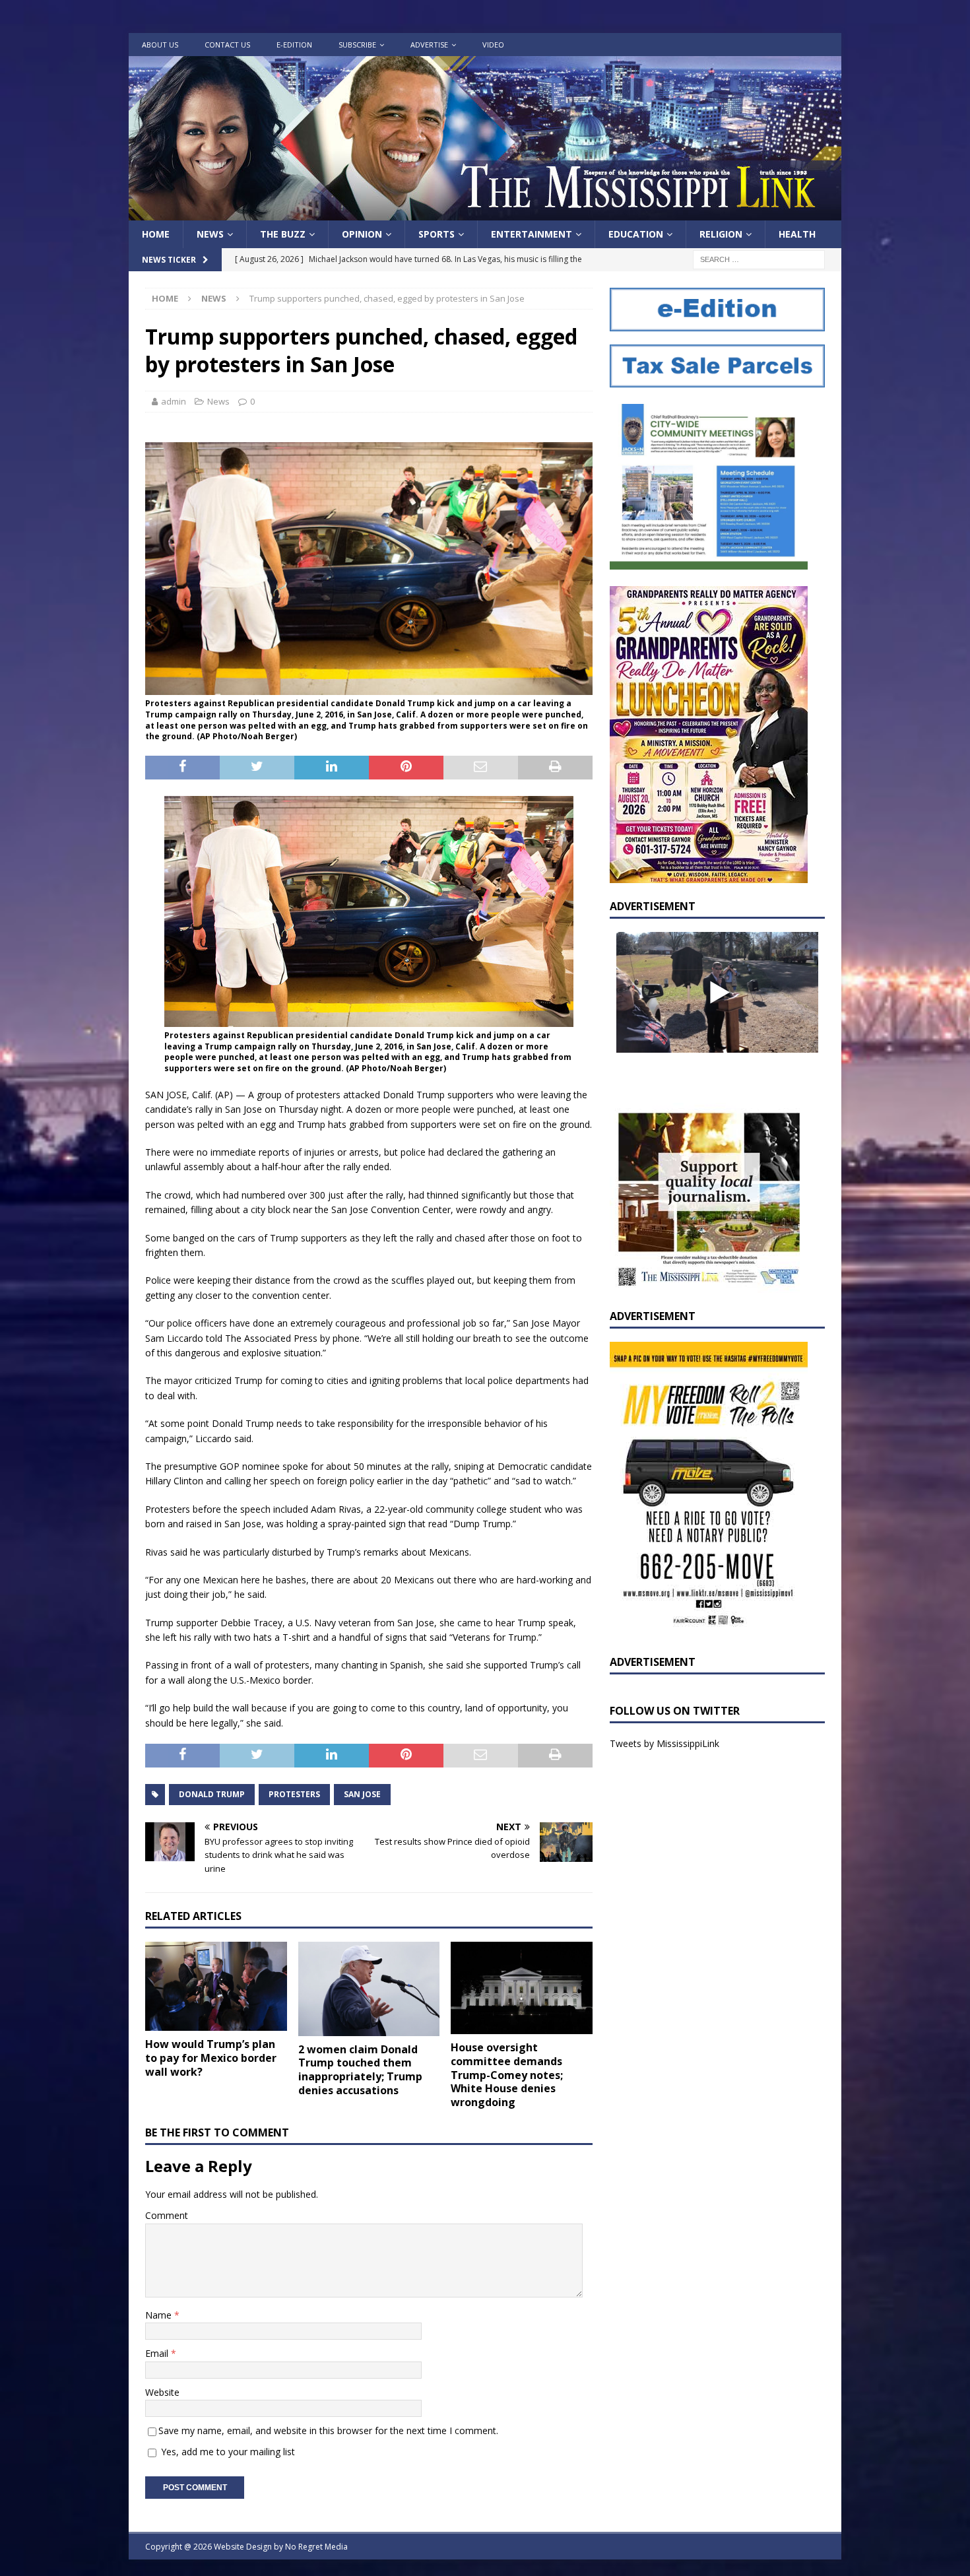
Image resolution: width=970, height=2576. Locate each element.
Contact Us (227, 45)
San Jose (362, 1794)
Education (636, 234)
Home (156, 234)
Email (158, 2353)
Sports (436, 234)
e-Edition (294, 45)
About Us (160, 45)
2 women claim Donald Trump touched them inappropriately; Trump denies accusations (360, 2070)
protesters (294, 1794)
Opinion (362, 234)
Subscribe (357, 45)
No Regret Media (316, 2547)
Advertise (429, 45)
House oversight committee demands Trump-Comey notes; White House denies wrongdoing (507, 2075)
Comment (167, 2215)
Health (797, 234)
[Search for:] (759, 259)
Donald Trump (212, 1794)
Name (160, 2315)
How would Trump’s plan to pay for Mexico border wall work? (211, 2058)
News (210, 234)
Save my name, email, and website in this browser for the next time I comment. (328, 2430)
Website (162, 2392)
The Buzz (283, 234)
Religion (721, 234)
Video (493, 45)
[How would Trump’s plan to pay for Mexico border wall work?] (216, 1987)
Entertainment (532, 234)
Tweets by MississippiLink (664, 1743)
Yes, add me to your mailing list (227, 2452)
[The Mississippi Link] (485, 213)
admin (174, 401)
